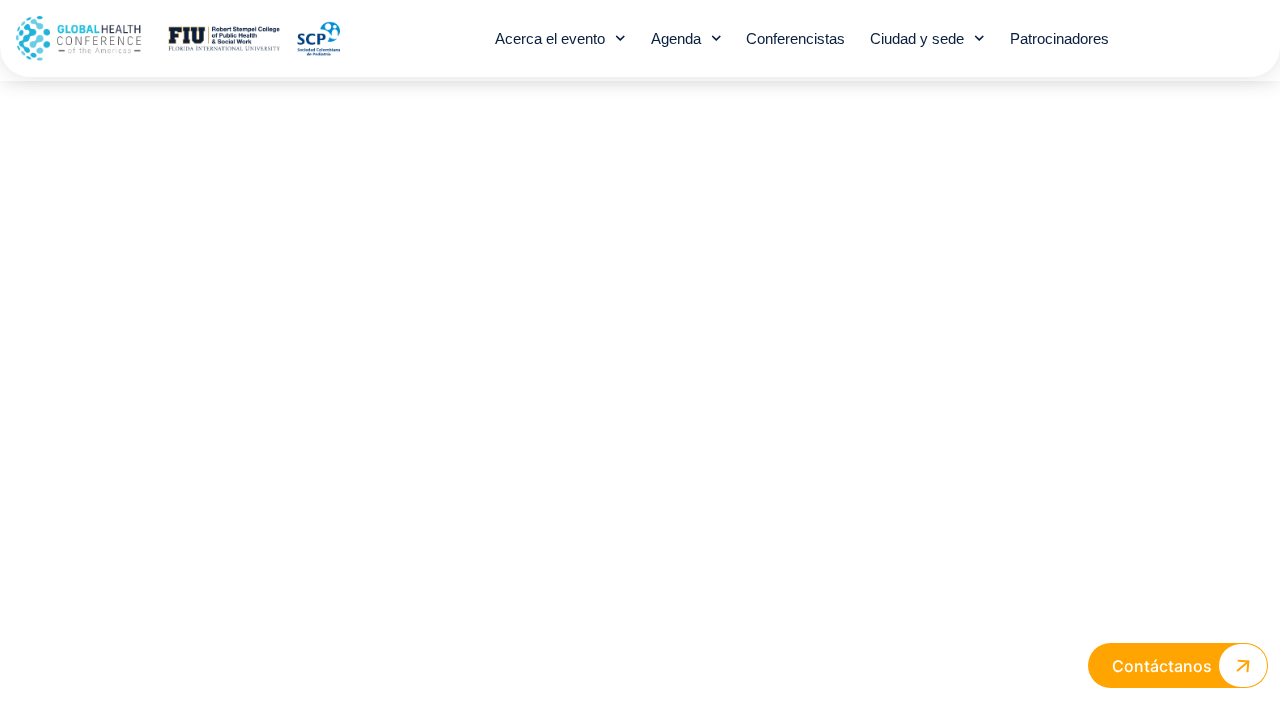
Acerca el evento (550, 38)
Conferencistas (795, 38)
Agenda (676, 38)
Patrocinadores (1059, 38)
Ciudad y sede (917, 38)
